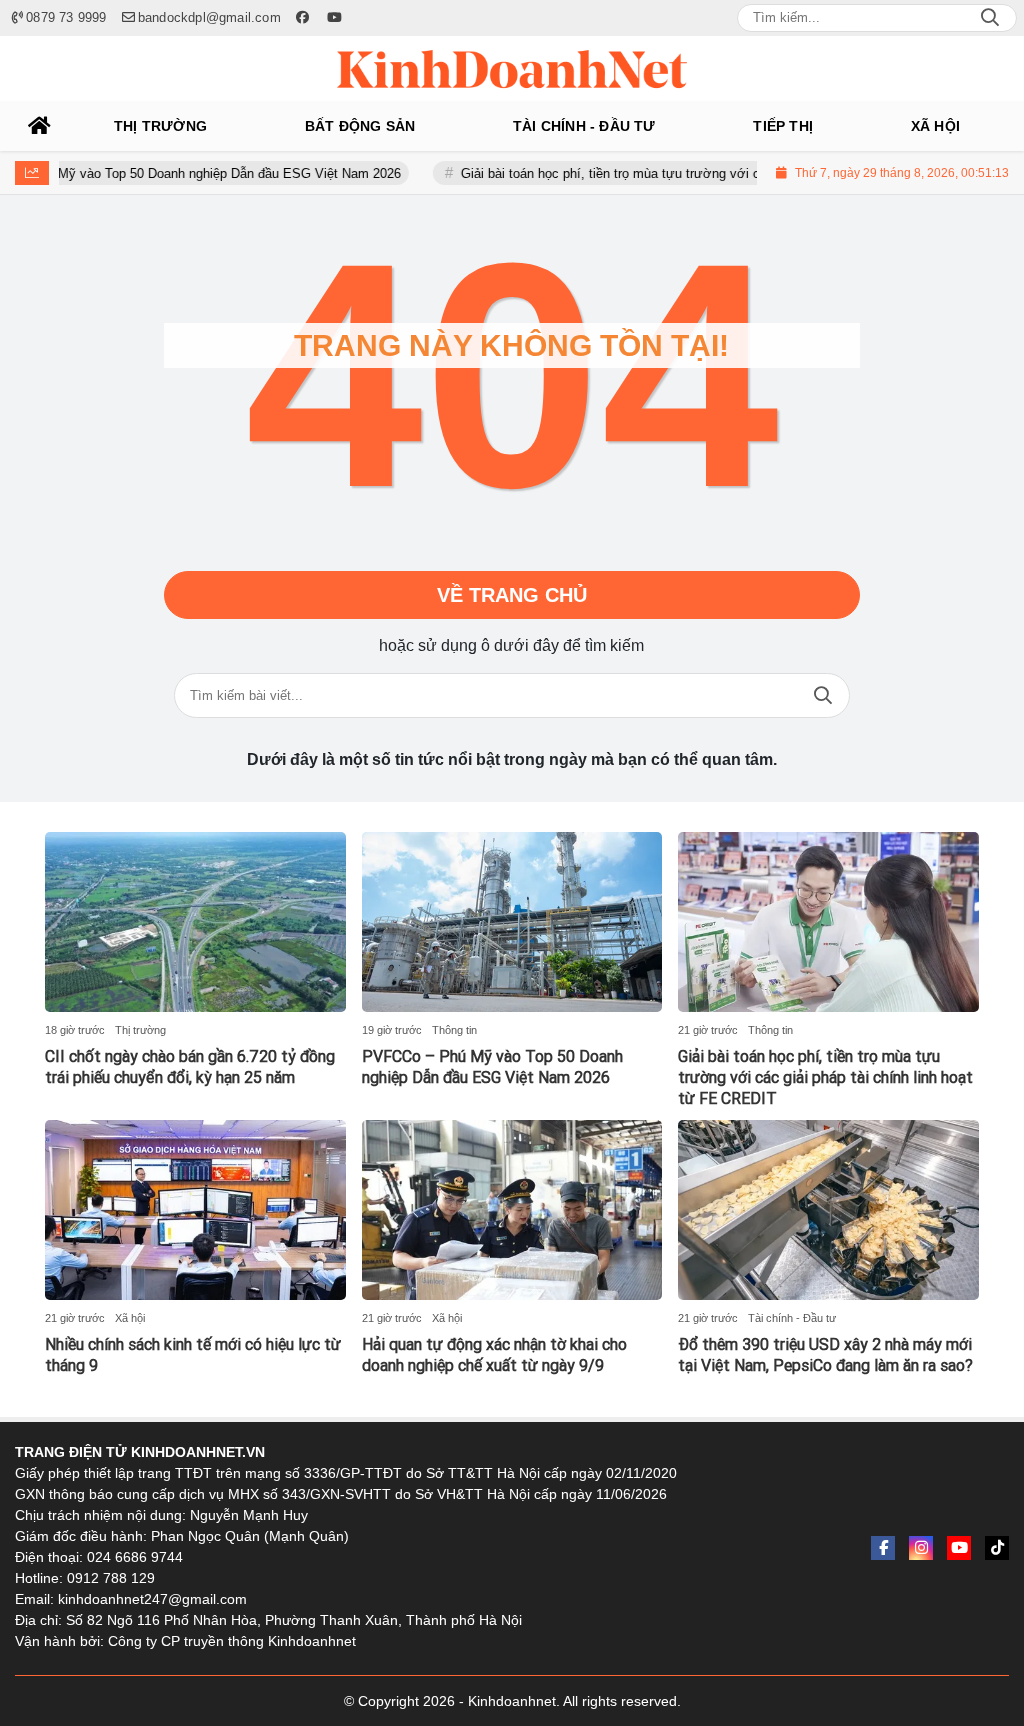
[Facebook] (883, 1548)
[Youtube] (959, 1548)
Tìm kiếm (823, 695)
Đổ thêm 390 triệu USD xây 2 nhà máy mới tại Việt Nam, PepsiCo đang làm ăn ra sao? (825, 1355)
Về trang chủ (512, 595)
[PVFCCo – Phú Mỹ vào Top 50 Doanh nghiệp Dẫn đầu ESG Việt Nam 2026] (512, 922)
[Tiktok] (997, 1548)
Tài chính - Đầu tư (792, 1318)
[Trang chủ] (40, 126)
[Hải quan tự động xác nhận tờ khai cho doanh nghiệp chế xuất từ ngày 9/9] (512, 1210)
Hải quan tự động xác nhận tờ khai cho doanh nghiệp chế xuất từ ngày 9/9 (494, 1355)
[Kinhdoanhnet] (512, 69)
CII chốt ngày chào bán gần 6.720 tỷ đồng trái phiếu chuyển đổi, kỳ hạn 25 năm (190, 1067)
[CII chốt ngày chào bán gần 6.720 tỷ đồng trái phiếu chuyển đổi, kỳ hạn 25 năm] (195, 922)
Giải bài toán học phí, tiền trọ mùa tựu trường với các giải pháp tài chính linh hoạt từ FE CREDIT (710, 173)
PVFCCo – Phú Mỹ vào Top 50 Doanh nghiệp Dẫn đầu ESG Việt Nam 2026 (492, 1067)
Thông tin (454, 1030)
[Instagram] (921, 1548)
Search (990, 18)
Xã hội (130, 1318)
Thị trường (140, 1030)
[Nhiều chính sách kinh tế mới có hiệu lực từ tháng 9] (195, 1210)
